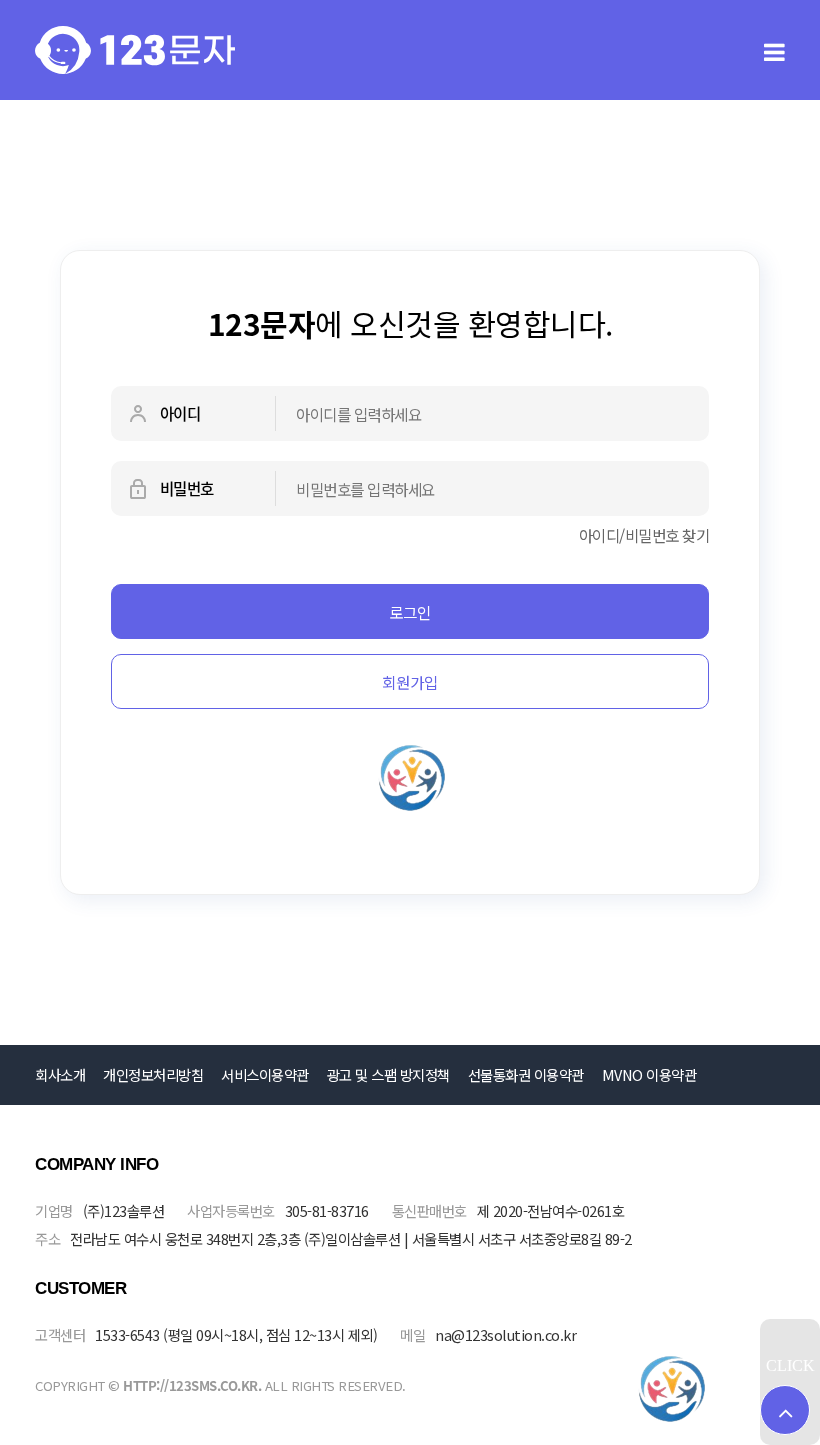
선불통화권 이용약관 (526, 1074)
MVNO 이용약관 (649, 1074)
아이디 (178, 413)
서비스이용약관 (265, 1074)
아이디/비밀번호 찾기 (644, 535)
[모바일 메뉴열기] (774, 50)
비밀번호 (185, 488)
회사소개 (60, 1074)
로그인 (410, 612)
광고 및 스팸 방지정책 (388, 1074)
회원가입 (410, 682)
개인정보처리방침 (153, 1074)
